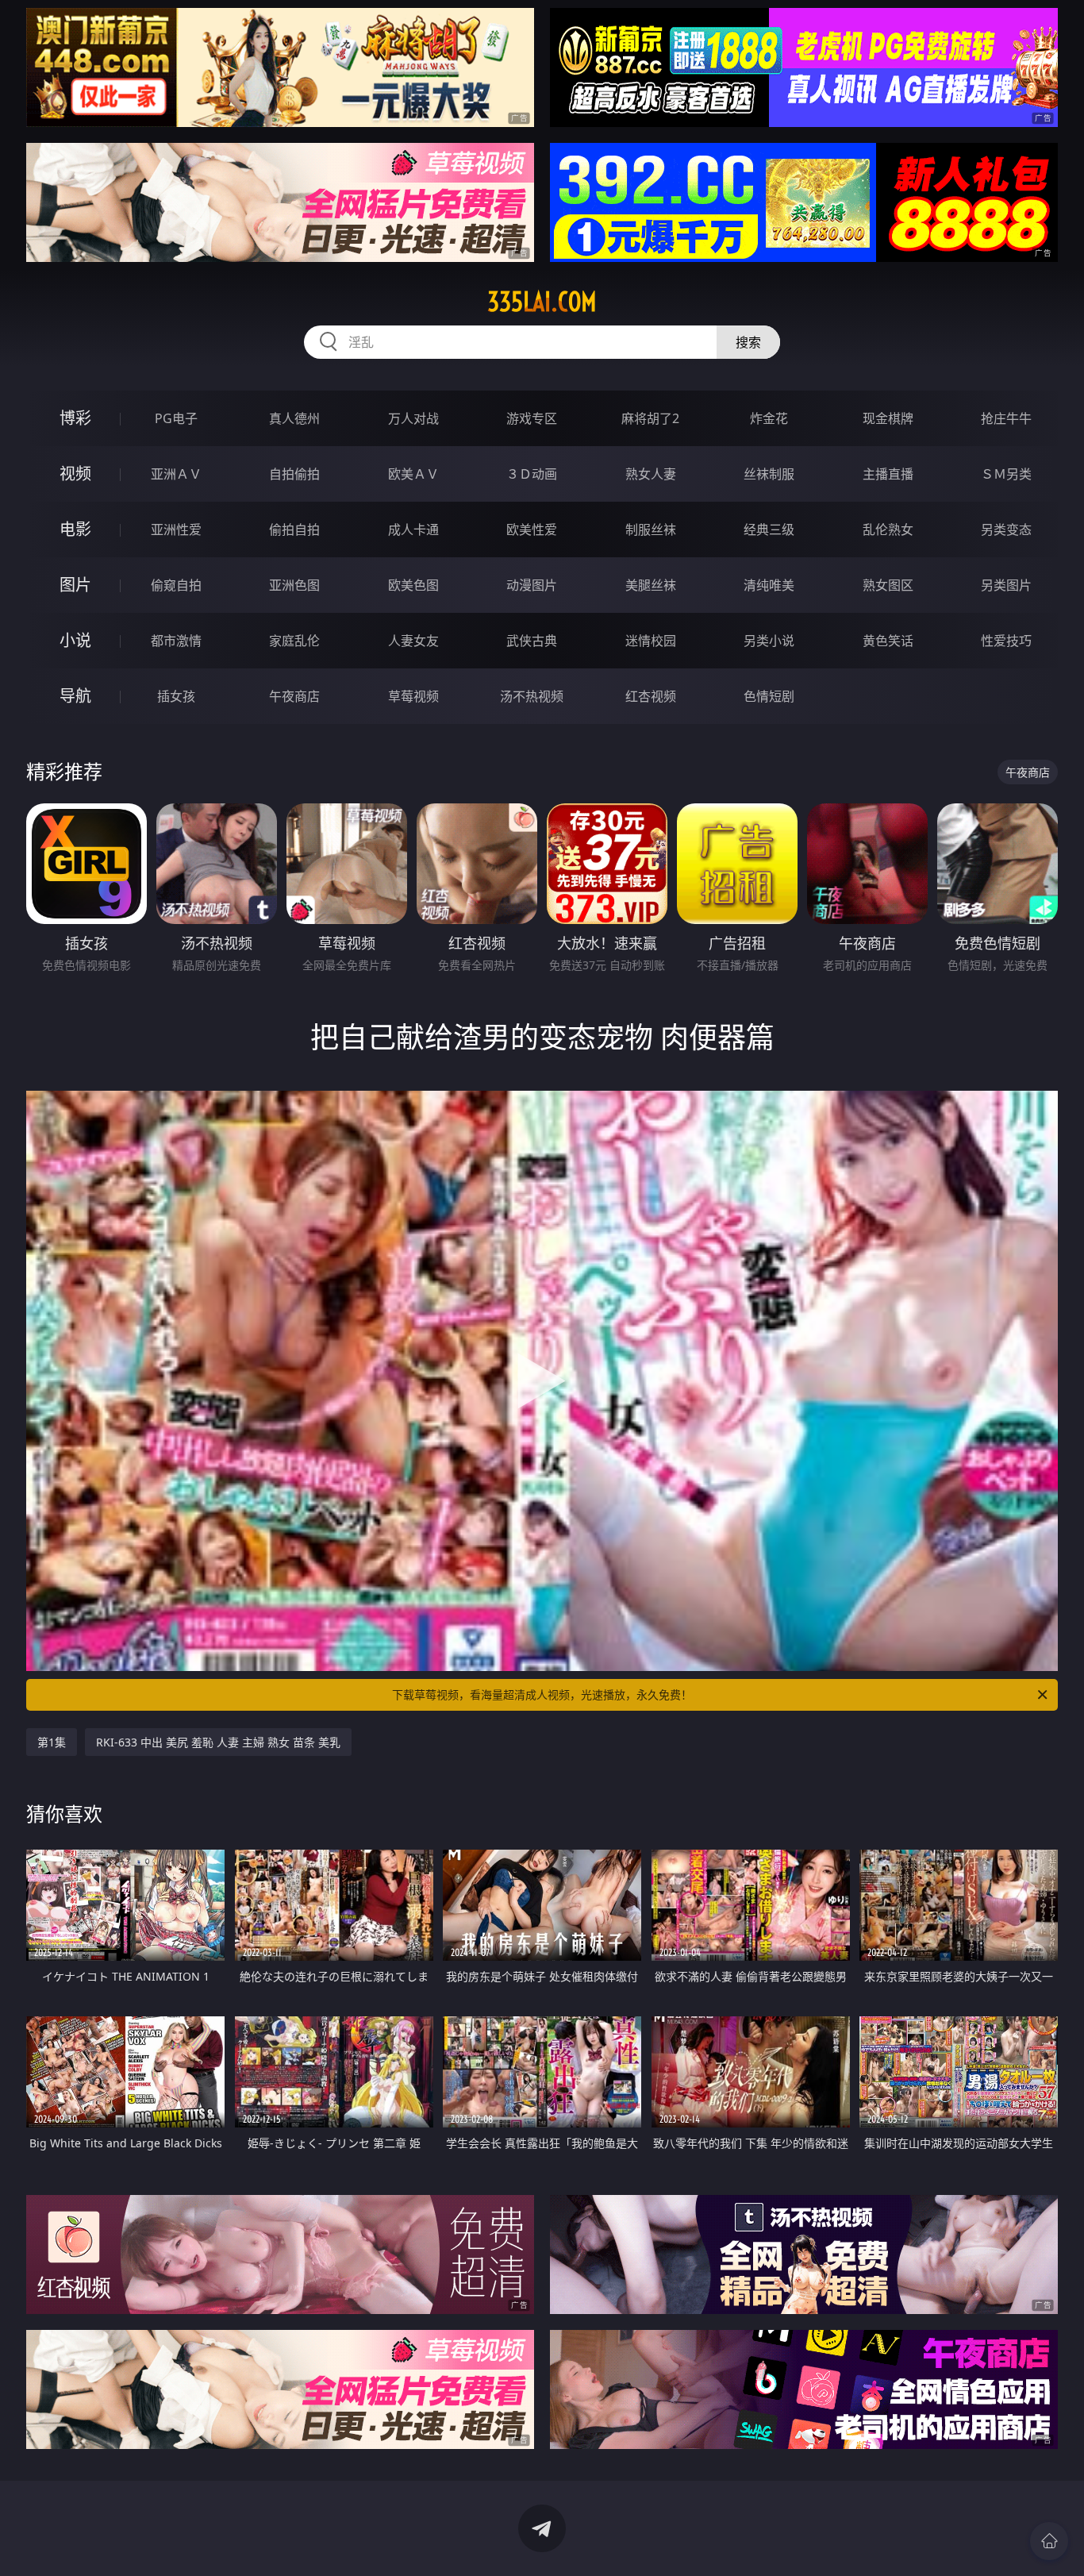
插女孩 (176, 696)
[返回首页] (1049, 2541)
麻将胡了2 (650, 418)
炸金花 (769, 418)
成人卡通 (413, 529)
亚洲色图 (294, 585)
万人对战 (413, 418)
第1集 (52, 1742)
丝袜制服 (769, 474)
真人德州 (294, 418)
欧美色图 (413, 585)
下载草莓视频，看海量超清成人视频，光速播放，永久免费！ (542, 1694)
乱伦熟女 (888, 529)
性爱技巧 (1006, 641)
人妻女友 (413, 641)
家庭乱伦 (294, 641)
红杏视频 (651, 696)
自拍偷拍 (294, 474)
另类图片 (1006, 585)
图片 (75, 585)
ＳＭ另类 (1006, 474)
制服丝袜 (651, 529)
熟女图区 (888, 585)
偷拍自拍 (294, 529)
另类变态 (1006, 529)
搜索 (748, 342)
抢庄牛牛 (1006, 418)
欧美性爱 (532, 529)
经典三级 (769, 529)
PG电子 (176, 418)
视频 (75, 474)
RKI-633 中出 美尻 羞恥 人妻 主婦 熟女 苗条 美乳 (218, 1742)
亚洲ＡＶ (176, 474)
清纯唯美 (769, 585)
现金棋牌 (888, 418)
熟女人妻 (651, 474)
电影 (75, 529)
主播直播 (888, 474)
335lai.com (542, 302)
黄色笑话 (888, 641)
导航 (75, 696)
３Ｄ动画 (532, 474)
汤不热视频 (532, 696)
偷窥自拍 (176, 585)
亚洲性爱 (176, 529)
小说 (75, 640)
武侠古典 (532, 641)
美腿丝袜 (651, 585)
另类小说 (769, 641)
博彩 (75, 418)
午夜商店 (294, 696)
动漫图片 (532, 585)
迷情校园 (651, 641)
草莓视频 (413, 696)
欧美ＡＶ (413, 474)
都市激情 (176, 641)
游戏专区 (532, 418)
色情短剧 (769, 696)
